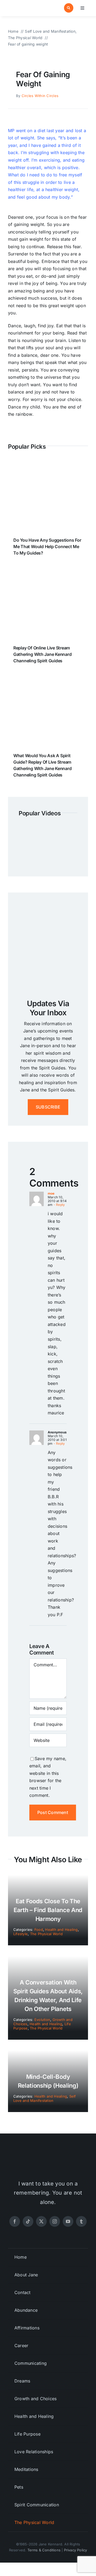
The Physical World (46, 1934)
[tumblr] (81, 2221)
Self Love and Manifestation (45, 2098)
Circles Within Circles (40, 96)
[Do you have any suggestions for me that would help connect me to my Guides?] (48, 465)
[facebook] (15, 2221)
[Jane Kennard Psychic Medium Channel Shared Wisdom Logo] (27, 6)
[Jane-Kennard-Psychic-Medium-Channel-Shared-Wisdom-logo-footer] (48, 2157)
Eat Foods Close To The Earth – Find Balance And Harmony (48, 1910)
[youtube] (68, 2221)
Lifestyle (21, 1934)
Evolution (42, 2020)
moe (51, 1193)
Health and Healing (61, 1930)
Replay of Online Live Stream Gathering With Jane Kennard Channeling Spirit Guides (43, 654)
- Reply (59, 1205)
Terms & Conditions (44, 2550)
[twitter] (41, 2221)
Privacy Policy (76, 2550)
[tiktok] (28, 2221)
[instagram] (55, 2221)
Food (39, 1930)
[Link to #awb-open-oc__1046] (69, 8)
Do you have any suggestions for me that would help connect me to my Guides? (47, 547)
